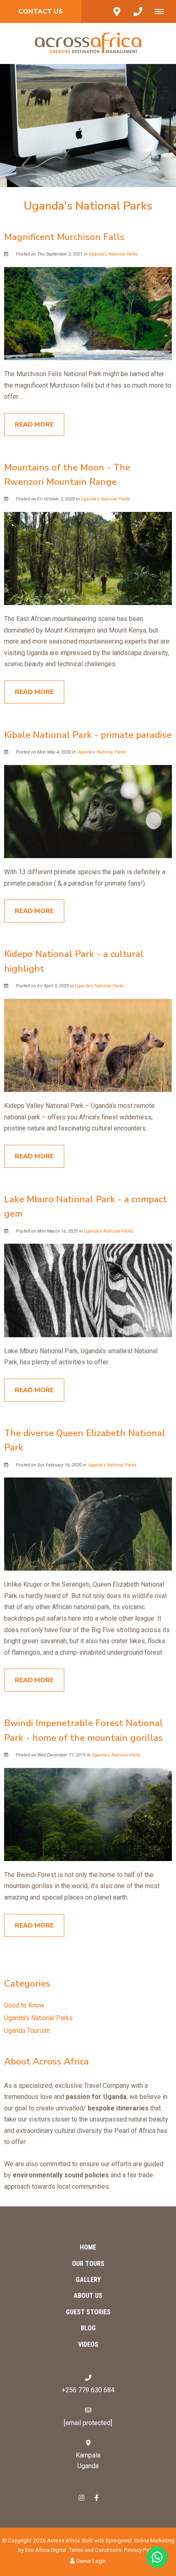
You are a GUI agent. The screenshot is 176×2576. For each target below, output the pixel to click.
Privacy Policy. (141, 2550)
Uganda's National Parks (113, 254)
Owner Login (90, 2561)
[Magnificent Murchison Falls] (88, 313)
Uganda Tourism (27, 2031)
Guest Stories (88, 2312)
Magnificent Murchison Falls (64, 237)
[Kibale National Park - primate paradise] (88, 811)
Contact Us (41, 11)
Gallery (88, 2280)
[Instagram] (81, 2497)
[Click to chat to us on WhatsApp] (157, 2557)
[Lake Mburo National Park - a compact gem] (88, 1290)
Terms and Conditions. (96, 2550)
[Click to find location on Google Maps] (117, 11)
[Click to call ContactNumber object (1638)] (138, 11)
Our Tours (88, 2264)
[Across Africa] (88, 43)
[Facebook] (97, 2497)
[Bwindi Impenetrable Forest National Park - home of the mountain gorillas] (88, 1814)
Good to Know (24, 2005)
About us (88, 2296)
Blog (88, 2328)
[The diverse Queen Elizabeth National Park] (88, 1524)
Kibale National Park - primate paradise (88, 735)
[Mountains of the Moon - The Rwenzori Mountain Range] (88, 558)
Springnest (119, 2540)
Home (88, 2247)
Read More (34, 425)
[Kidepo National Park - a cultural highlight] (88, 1045)
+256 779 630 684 (88, 2390)
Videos (88, 2344)
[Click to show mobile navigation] (162, 11)
